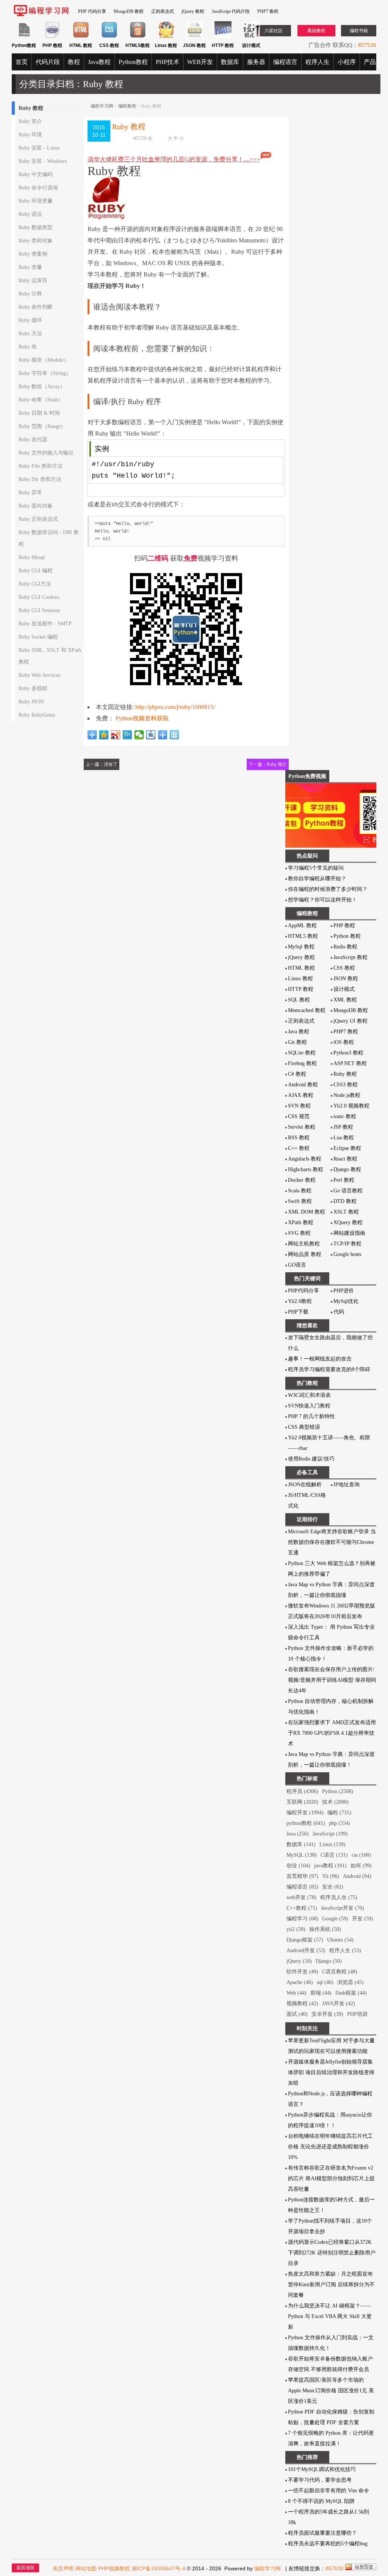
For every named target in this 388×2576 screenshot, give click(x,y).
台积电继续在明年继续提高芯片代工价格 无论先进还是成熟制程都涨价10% (330, 2147)
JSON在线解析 (305, 1485)
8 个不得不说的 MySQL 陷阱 (321, 2501)
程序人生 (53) (345, 1950)
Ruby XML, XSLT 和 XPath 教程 (50, 656)
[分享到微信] (139, 735)
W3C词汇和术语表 (309, 1395)
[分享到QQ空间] (104, 735)
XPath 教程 (301, 1222)
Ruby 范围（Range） (42, 426)
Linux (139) (332, 1844)
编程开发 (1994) (305, 1813)
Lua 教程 (344, 1138)
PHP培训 (357, 2014)
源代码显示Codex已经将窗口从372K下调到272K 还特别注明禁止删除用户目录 (332, 2253)
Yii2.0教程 (300, 1301)
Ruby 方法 (30, 334)
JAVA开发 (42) (339, 2003)
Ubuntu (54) (340, 1940)
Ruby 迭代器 (33, 440)
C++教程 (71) (302, 1908)
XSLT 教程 (346, 1212)
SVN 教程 (299, 1106)
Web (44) (296, 1993)
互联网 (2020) (302, 1802)
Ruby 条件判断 (36, 307)
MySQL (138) (302, 1855)
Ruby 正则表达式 (38, 519)
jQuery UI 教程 (350, 1021)
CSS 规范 (299, 1116)
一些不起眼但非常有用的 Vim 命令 (329, 2491)
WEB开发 (200, 62)
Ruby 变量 (30, 267)
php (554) (339, 1823)
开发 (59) (363, 1919)
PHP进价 (344, 1291)
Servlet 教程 (302, 1127)
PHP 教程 (344, 926)
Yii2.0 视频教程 (351, 1106)
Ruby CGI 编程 (36, 571)
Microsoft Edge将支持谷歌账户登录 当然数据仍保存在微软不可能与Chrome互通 (332, 1542)
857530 (367, 45)
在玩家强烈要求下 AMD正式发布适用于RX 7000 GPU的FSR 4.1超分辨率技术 (332, 1733)
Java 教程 (299, 1032)
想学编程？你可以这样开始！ (322, 900)
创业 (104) (298, 1866)
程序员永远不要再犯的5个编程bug (328, 2544)
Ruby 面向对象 (36, 506)
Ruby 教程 (31, 108)
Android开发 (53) (306, 1950)
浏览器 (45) (350, 1982)
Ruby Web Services (39, 675)
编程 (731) (339, 1813)
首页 (22, 62)
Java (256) (298, 1834)
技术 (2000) (335, 1802)
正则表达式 (163, 11)
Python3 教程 (348, 1053)
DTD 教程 (345, 1201)
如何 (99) (361, 1866)
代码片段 (48, 62)
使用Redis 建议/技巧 (311, 1459)
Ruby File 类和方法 (41, 466)
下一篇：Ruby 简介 (268, 764)
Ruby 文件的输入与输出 (46, 453)
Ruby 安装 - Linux (39, 148)
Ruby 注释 (30, 294)
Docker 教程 (302, 1180)
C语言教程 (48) (340, 1972)
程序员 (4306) (302, 1791)
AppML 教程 (302, 926)
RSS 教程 (299, 1138)
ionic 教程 (345, 1116)
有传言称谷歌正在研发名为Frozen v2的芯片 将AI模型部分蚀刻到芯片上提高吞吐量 (331, 2178)
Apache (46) (300, 1982)
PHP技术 (167, 62)
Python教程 (133, 62)
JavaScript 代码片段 (231, 11)
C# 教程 (297, 1074)
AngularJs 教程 (305, 1159)
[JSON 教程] (195, 37)
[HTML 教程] (81, 37)
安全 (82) (333, 1887)
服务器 (256, 62)
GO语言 (297, 1265)
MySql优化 (346, 1301)
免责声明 (63, 2568)
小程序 (347, 62)
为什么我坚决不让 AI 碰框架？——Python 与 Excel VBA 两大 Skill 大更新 (330, 2316)
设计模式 (344, 989)
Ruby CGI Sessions (39, 610)
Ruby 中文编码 (36, 174)
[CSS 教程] (109, 37)
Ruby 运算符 (33, 280)
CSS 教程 (344, 968)
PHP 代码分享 (92, 11)
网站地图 (86, 2568)
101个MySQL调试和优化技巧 (322, 2469)
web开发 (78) (301, 1897)
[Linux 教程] (166, 37)
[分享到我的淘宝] (163, 735)
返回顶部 (25, 2568)
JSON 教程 (346, 979)
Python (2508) (338, 1791)
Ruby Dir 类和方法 (40, 479)
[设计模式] (251, 37)
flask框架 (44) (351, 1993)
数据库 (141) (301, 1844)
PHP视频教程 (114, 2568)
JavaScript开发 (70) (343, 1908)
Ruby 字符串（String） (45, 373)
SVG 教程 (299, 1233)
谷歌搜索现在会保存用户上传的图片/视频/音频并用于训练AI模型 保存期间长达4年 (332, 1680)
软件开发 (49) (302, 1972)
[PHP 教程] (52, 37)
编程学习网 (102, 106)
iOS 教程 (344, 1042)
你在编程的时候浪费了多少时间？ (328, 889)
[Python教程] (24, 37)
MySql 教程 (301, 947)
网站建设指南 (349, 1233)
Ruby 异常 (30, 493)
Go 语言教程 (348, 1191)
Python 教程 (347, 936)
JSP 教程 (343, 1127)
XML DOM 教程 (307, 1212)
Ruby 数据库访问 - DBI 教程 (49, 538)
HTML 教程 (301, 968)
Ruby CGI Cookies (39, 597)
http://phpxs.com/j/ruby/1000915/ (175, 707)
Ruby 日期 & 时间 (39, 413)
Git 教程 (297, 1042)
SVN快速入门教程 (309, 1406)
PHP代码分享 (304, 1291)
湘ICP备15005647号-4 (158, 2568)
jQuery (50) (299, 1961)
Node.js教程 (347, 1095)
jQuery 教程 (193, 11)
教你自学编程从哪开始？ (317, 879)
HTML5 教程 (303, 936)
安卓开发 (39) (327, 2014)
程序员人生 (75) (339, 1897)
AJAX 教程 (301, 1095)
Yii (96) (331, 1876)
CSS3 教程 (346, 1085)
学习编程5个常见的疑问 (316, 868)
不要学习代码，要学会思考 (320, 2480)
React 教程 (345, 1159)
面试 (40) (297, 2014)
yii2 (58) (296, 1929)
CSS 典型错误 (304, 1427)
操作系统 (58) (325, 1929)
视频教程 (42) (302, 2003)
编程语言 (285, 62)
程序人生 (318, 62)
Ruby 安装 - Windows (43, 161)
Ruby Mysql (32, 557)
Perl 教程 (344, 1180)
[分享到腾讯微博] (128, 735)
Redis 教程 (345, 947)
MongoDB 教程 (129, 11)
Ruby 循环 (30, 320)
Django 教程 (347, 1169)
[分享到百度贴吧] (151, 735)
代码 (339, 1312)
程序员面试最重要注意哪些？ (322, 2533)
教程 (74, 62)
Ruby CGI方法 (35, 584)
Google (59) (335, 1919)
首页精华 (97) (302, 1876)
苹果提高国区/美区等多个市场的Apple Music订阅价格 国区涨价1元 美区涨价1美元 (331, 2391)
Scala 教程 (300, 1191)
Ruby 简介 (30, 121)
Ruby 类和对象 (36, 241)
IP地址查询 (347, 1485)
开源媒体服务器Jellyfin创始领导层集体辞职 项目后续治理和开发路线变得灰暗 (331, 2072)
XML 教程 (345, 1000)
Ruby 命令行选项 (38, 188)
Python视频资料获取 (142, 718)
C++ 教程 (299, 1148)
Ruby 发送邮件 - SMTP (45, 624)
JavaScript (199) (330, 1834)
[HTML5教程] (138, 37)
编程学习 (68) (302, 1919)
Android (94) (357, 1876)
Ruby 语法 (30, 214)
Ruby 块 (28, 347)
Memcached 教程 (307, 1010)
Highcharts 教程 (306, 1169)
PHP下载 (298, 1312)
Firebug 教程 (302, 1063)
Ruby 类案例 (33, 254)
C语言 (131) (334, 1855)
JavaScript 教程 (350, 957)
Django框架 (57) (305, 1940)
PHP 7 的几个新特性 (311, 1416)
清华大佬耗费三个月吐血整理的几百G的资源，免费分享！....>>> (174, 159)
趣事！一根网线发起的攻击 (320, 1359)
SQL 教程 (299, 1000)
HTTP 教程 (301, 989)
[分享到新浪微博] (116, 735)
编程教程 (127, 106)
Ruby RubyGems (37, 715)
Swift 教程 (300, 1201)
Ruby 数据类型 (36, 227)
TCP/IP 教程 (347, 1244)
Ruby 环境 (30, 135)
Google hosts (347, 1254)
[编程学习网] (41, 15)
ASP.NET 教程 (350, 1063)
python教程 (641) (306, 1823)
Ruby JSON (31, 702)
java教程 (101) (330, 1866)
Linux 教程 (300, 979)
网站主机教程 (304, 1244)
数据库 (230, 62)
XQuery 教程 (348, 1222)
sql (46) (325, 1982)
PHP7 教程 (268, 11)
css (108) (361, 1855)
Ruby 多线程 (33, 688)
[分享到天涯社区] (174, 735)
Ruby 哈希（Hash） (41, 400)
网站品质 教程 (305, 1254)
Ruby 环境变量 (36, 201)
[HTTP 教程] (223, 37)
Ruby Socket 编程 (38, 637)
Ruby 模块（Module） (44, 360)
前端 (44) (321, 1993)
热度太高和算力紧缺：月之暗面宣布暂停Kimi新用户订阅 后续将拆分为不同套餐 (331, 2285)
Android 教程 (303, 1085)
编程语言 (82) (302, 1887)
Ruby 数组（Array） (42, 387)
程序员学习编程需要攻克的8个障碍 (329, 1369)
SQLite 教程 (302, 1053)
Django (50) (329, 1961)
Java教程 (99, 62)
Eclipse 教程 (347, 1148)
